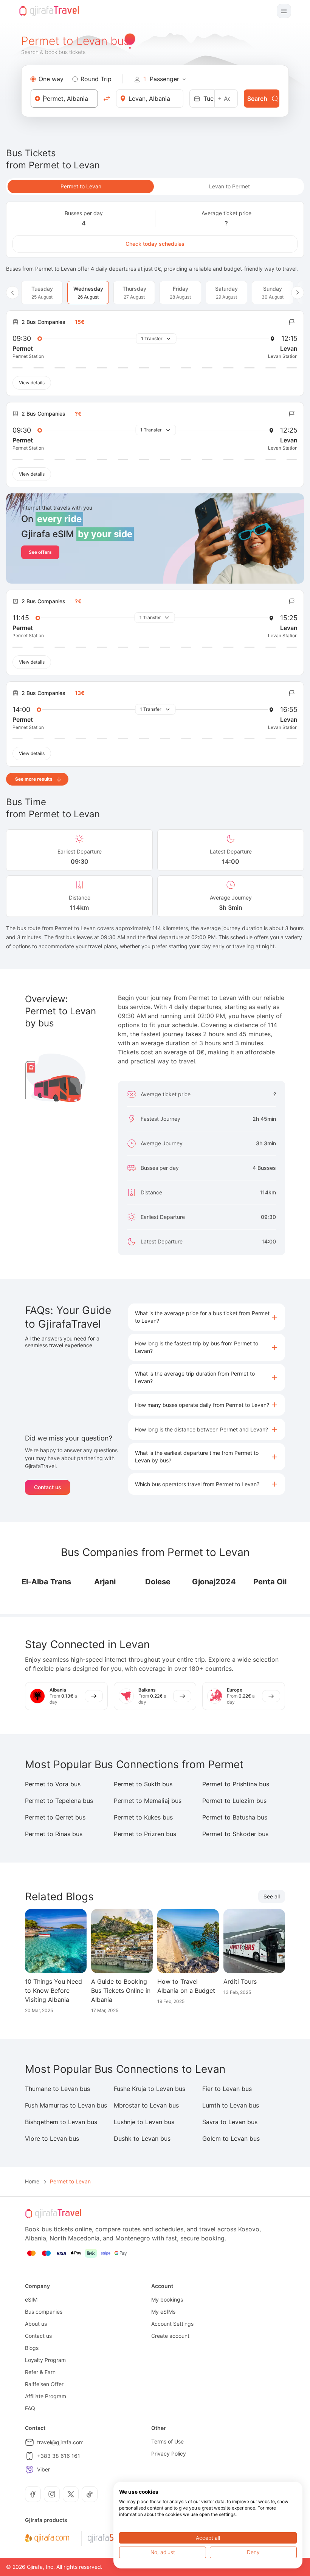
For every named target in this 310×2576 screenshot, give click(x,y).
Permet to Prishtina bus (236, 1784)
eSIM (31, 2299)
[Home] (49, 11)
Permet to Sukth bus (143, 1784)
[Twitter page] (71, 2494)
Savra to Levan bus (230, 2122)
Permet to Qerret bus (55, 1817)
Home (32, 2181)
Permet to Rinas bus (54, 1834)
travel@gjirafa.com (60, 2442)
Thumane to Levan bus (57, 2089)
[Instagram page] (52, 2494)
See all (272, 1896)
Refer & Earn (40, 2372)
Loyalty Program (45, 2360)
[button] (207, 1317)
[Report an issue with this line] (292, 322)
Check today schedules (155, 244)
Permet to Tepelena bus (59, 1801)
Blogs (32, 2348)
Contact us (48, 1487)
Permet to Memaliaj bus (148, 1801)
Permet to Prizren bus (145, 1834)
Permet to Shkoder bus (235, 1834)
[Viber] (29, 2470)
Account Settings (172, 2324)
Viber (43, 2469)
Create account (170, 2336)
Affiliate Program (46, 2396)
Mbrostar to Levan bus (146, 2105)
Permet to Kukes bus (143, 1817)
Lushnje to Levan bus (144, 2122)
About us (36, 2324)
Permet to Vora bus (53, 1784)
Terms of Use (167, 2441)
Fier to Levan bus (227, 2089)
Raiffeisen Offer (44, 2384)
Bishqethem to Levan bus (61, 2122)
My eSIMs (163, 2312)
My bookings (167, 2299)
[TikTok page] (90, 2494)
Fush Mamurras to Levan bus (66, 2105)
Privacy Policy (169, 2454)
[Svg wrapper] (47, 2538)
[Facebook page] (33, 2494)
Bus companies (44, 2312)
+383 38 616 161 (59, 2456)
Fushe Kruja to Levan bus (150, 2089)
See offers (40, 552)
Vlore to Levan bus (52, 2138)
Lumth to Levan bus (231, 2105)
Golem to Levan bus (231, 2138)
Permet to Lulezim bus (234, 1801)
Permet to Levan (81, 186)
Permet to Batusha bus (235, 1817)
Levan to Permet (229, 186)
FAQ (30, 2408)
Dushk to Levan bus (142, 2138)
